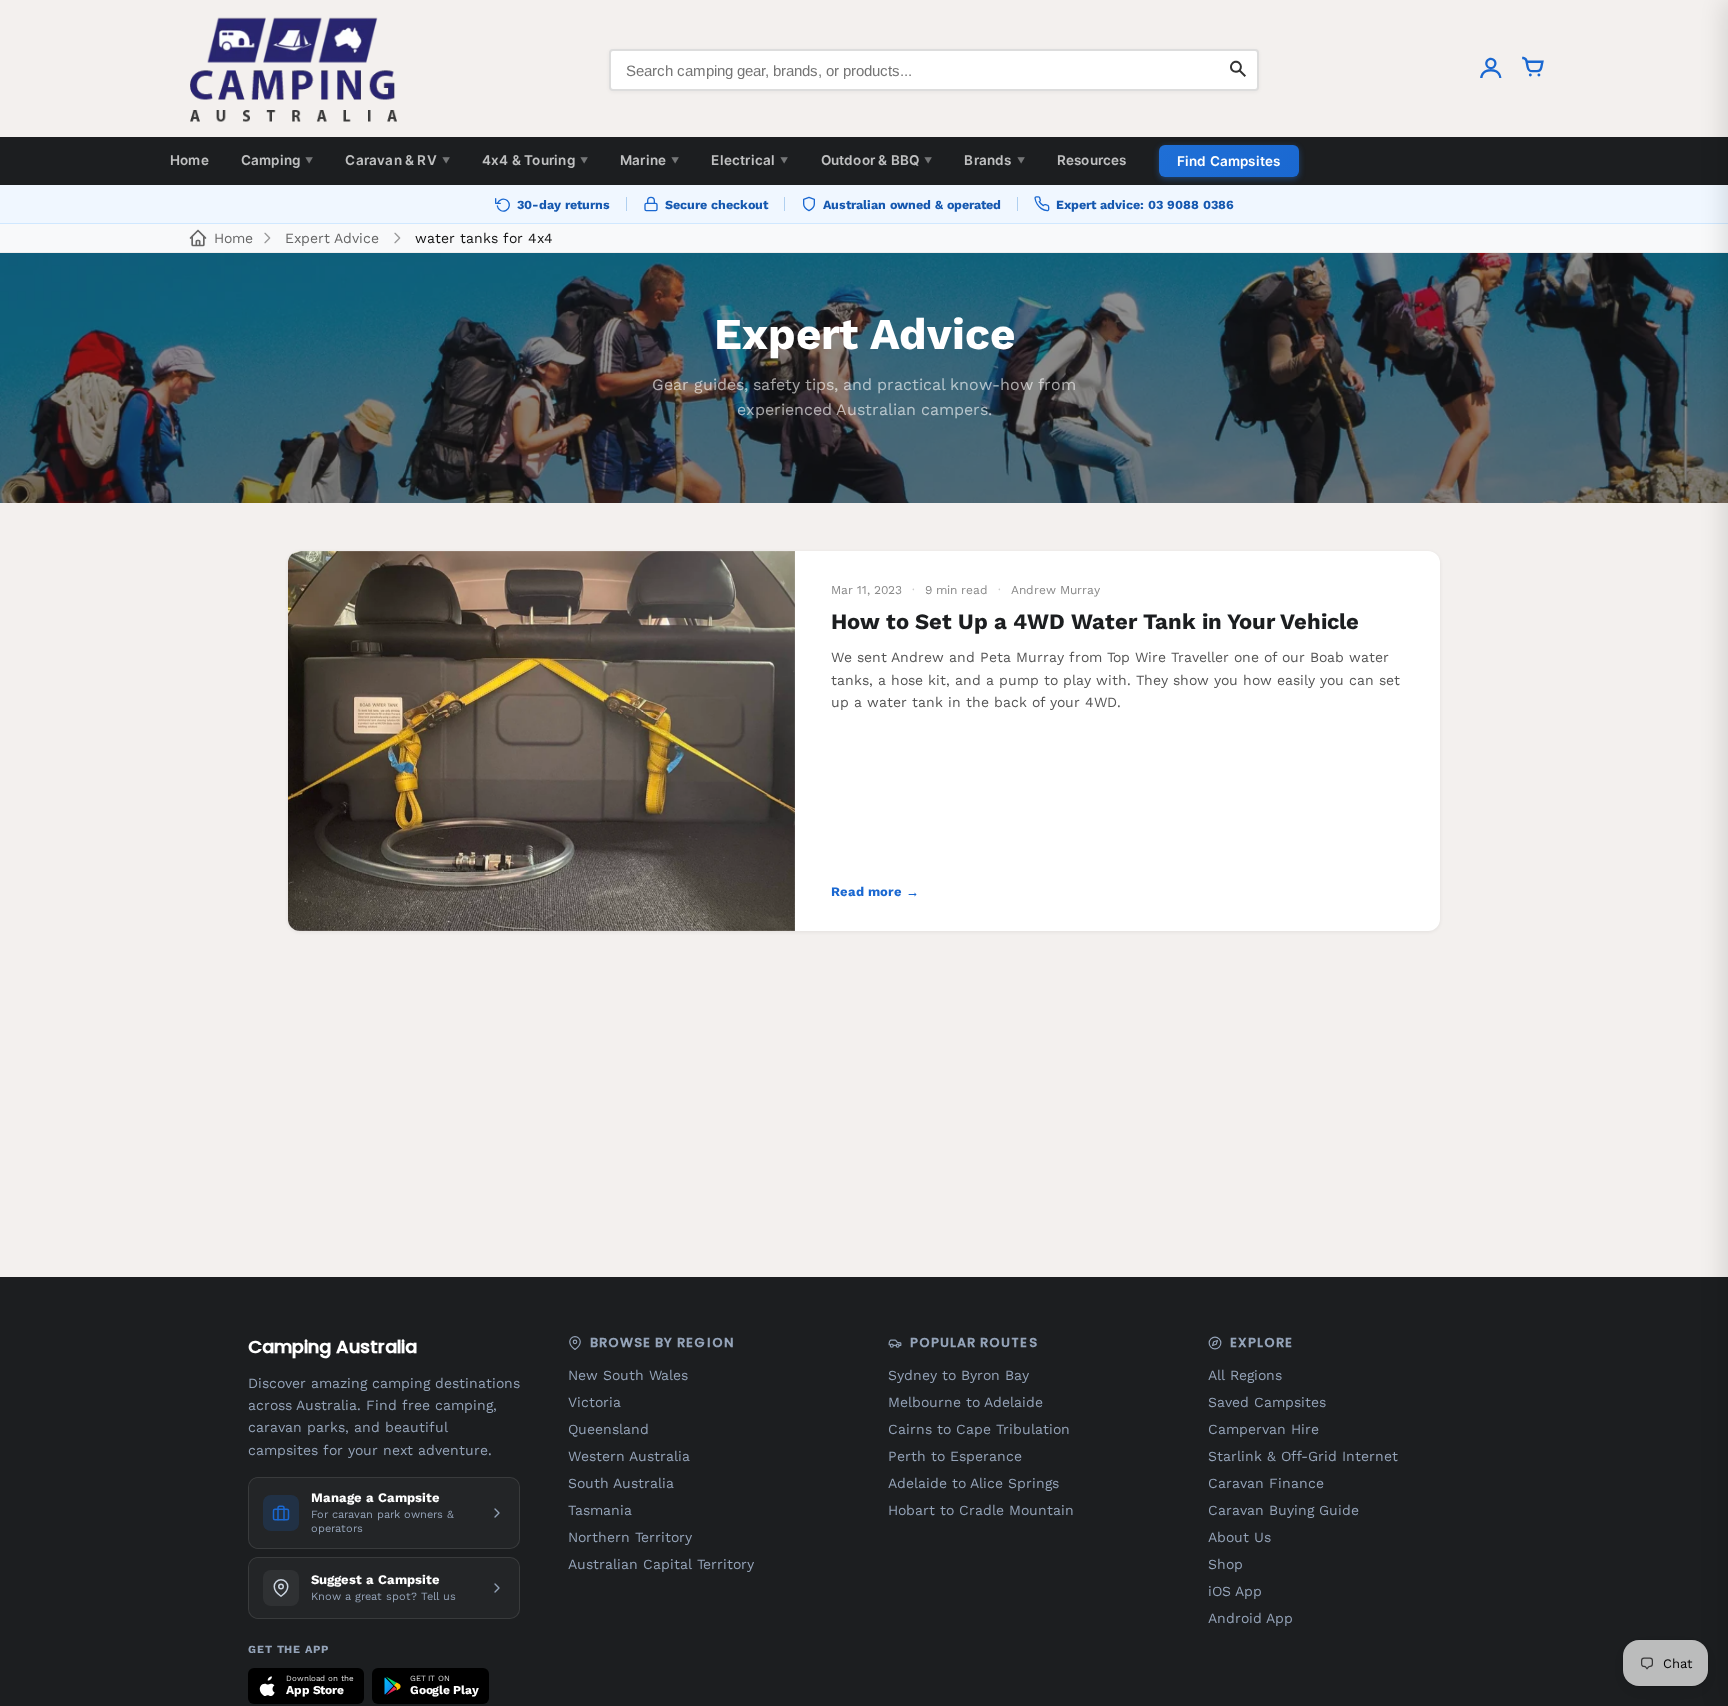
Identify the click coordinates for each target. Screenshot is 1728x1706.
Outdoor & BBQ (877, 160)
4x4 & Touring (535, 160)
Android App (1250, 1618)
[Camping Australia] (294, 70)
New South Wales (628, 1375)
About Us (1239, 1537)
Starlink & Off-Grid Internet (1303, 1456)
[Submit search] (1238, 70)
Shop (1225, 1564)
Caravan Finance (1266, 1483)
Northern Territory (630, 1537)
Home (189, 160)
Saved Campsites (1267, 1402)
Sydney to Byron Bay (958, 1375)
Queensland (608, 1429)
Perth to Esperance (955, 1456)
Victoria (594, 1402)
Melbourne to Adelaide (965, 1402)
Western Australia (629, 1456)
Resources (1092, 160)
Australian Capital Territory (661, 1564)
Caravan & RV (397, 160)
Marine (649, 160)
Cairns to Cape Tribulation (979, 1429)
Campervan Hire (1263, 1429)
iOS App (1235, 1591)
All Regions (1245, 1375)
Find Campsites (1229, 161)
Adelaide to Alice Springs (973, 1483)
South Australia (621, 1483)
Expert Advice (332, 238)
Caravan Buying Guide (1283, 1510)
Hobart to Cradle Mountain (981, 1510)
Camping (277, 160)
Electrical (749, 160)
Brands (994, 160)
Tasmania (600, 1510)
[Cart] (1533, 70)
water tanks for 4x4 (484, 238)
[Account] (1491, 70)
